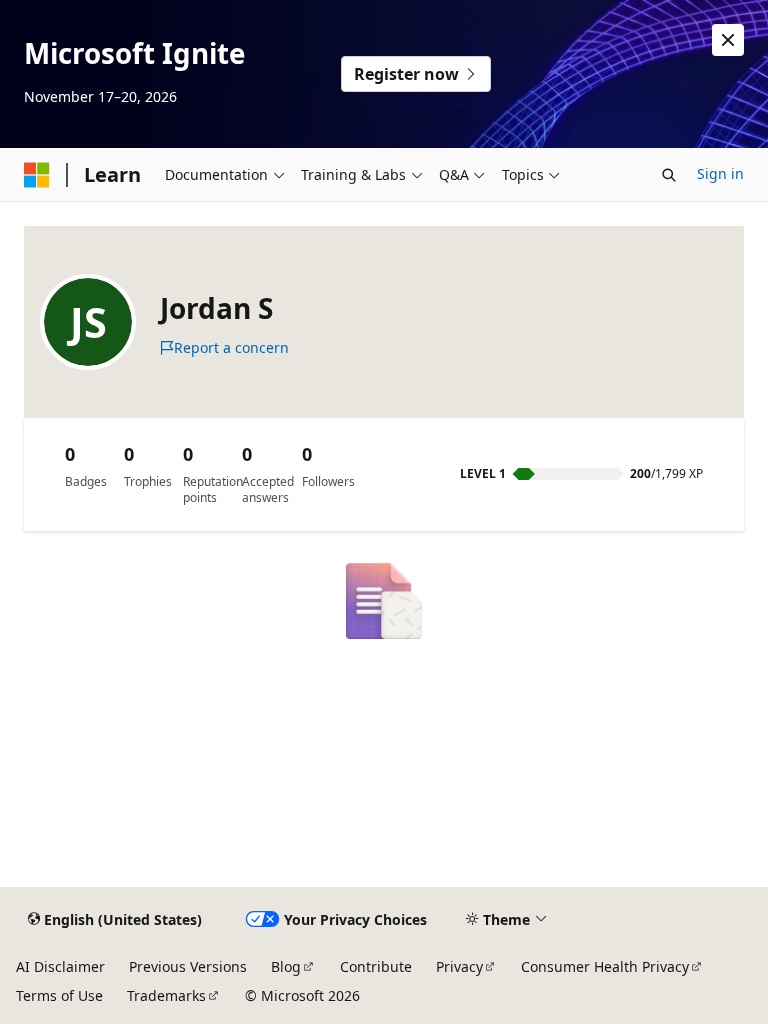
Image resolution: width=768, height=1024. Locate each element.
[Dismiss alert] (728, 40)
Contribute (376, 966)
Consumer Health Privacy (605, 966)
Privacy (459, 966)
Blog (286, 966)
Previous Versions (188, 966)
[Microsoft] (37, 175)
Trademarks (166, 995)
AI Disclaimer (60, 966)
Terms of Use (59, 995)
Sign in (720, 173)
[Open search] (669, 175)
